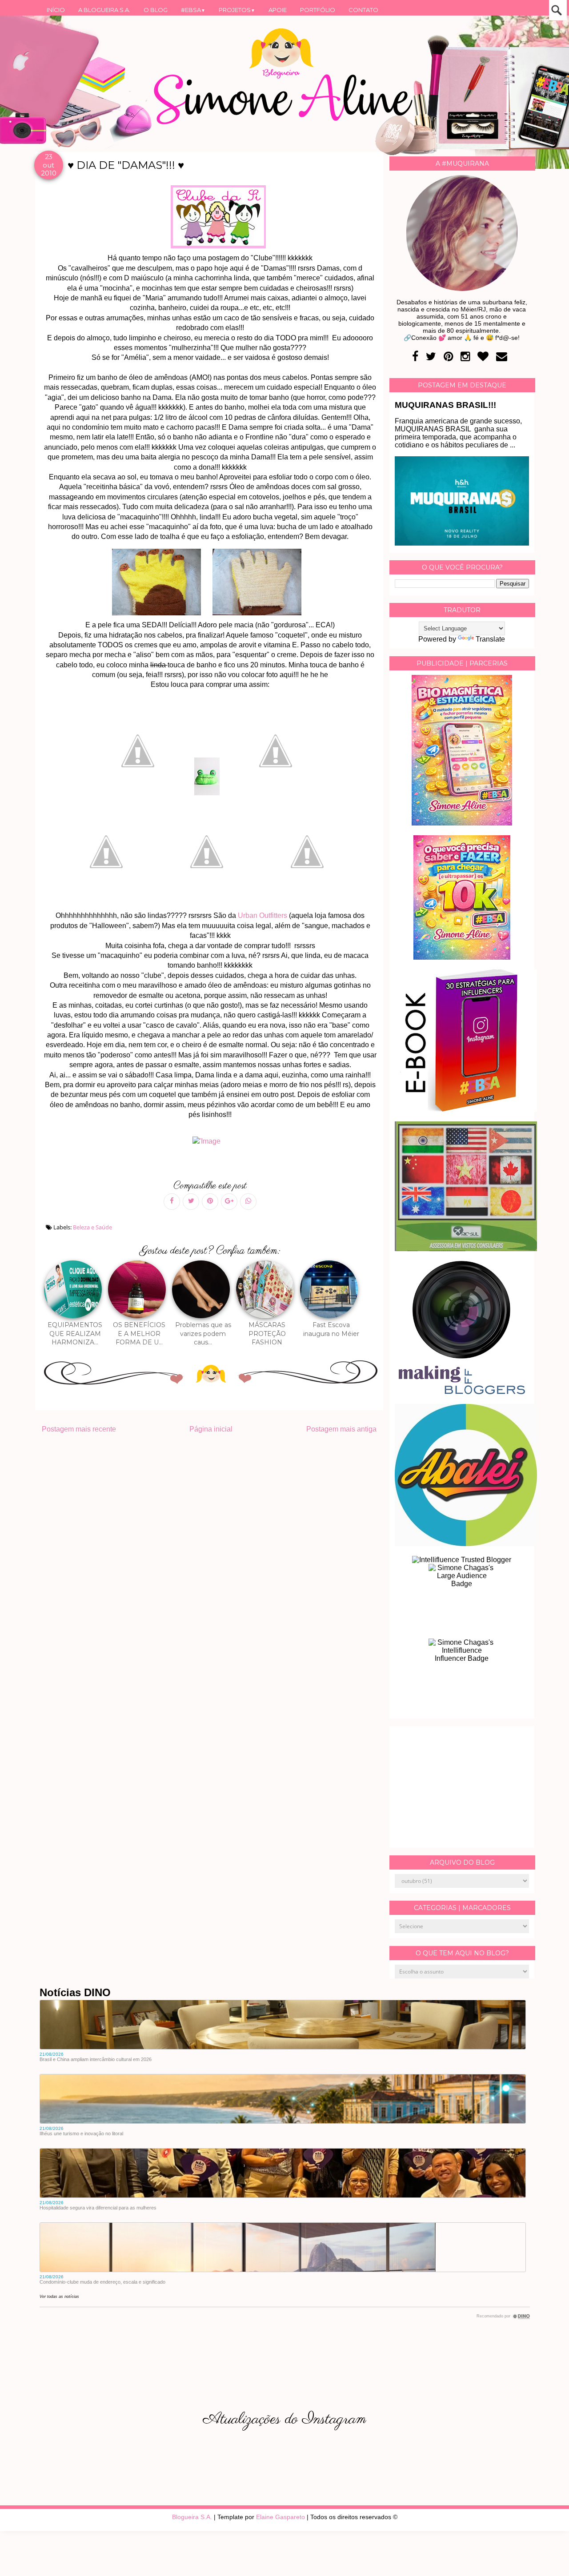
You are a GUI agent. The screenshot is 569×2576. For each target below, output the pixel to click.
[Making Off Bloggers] (462, 1392)
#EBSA (193, 10)
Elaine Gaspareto (280, 2517)
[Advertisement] (462, 1787)
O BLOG (156, 10)
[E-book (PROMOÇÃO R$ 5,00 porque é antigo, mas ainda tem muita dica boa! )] (466, 1109)
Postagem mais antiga (341, 1429)
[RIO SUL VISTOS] (466, 1249)
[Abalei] (466, 1544)
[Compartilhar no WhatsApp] (248, 1202)
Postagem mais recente (79, 1429)
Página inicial (211, 1429)
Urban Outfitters (262, 915)
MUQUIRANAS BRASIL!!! (445, 405)
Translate (490, 639)
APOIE (278, 10)
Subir (546, 2557)
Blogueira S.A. (192, 2517)
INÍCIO (56, 10)
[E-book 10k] (462, 957)
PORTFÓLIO (318, 10)
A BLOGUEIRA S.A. (104, 10)
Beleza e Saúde (92, 1227)
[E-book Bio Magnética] (462, 823)
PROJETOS (237, 10)
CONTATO (363, 10)
